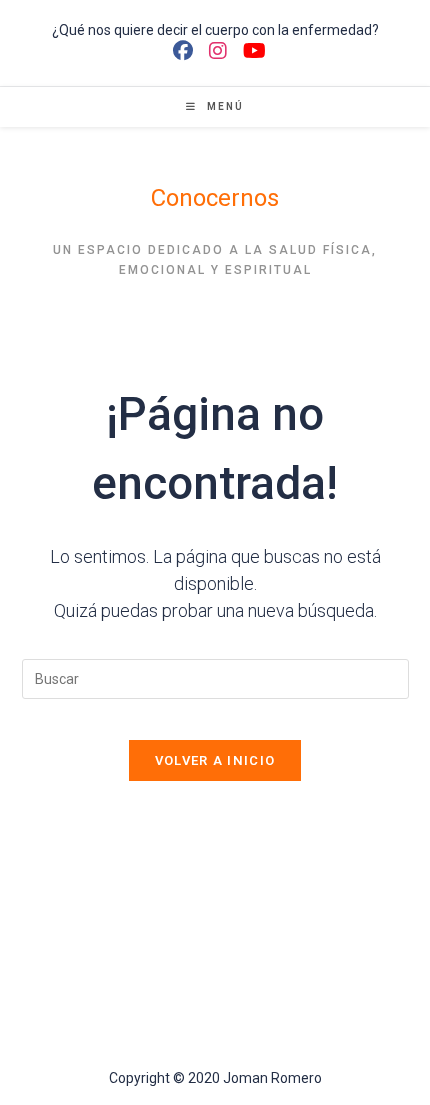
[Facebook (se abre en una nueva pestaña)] (183, 51)
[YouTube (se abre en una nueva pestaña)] (250, 51)
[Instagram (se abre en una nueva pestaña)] (218, 51)
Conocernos (215, 198)
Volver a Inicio (215, 760)
